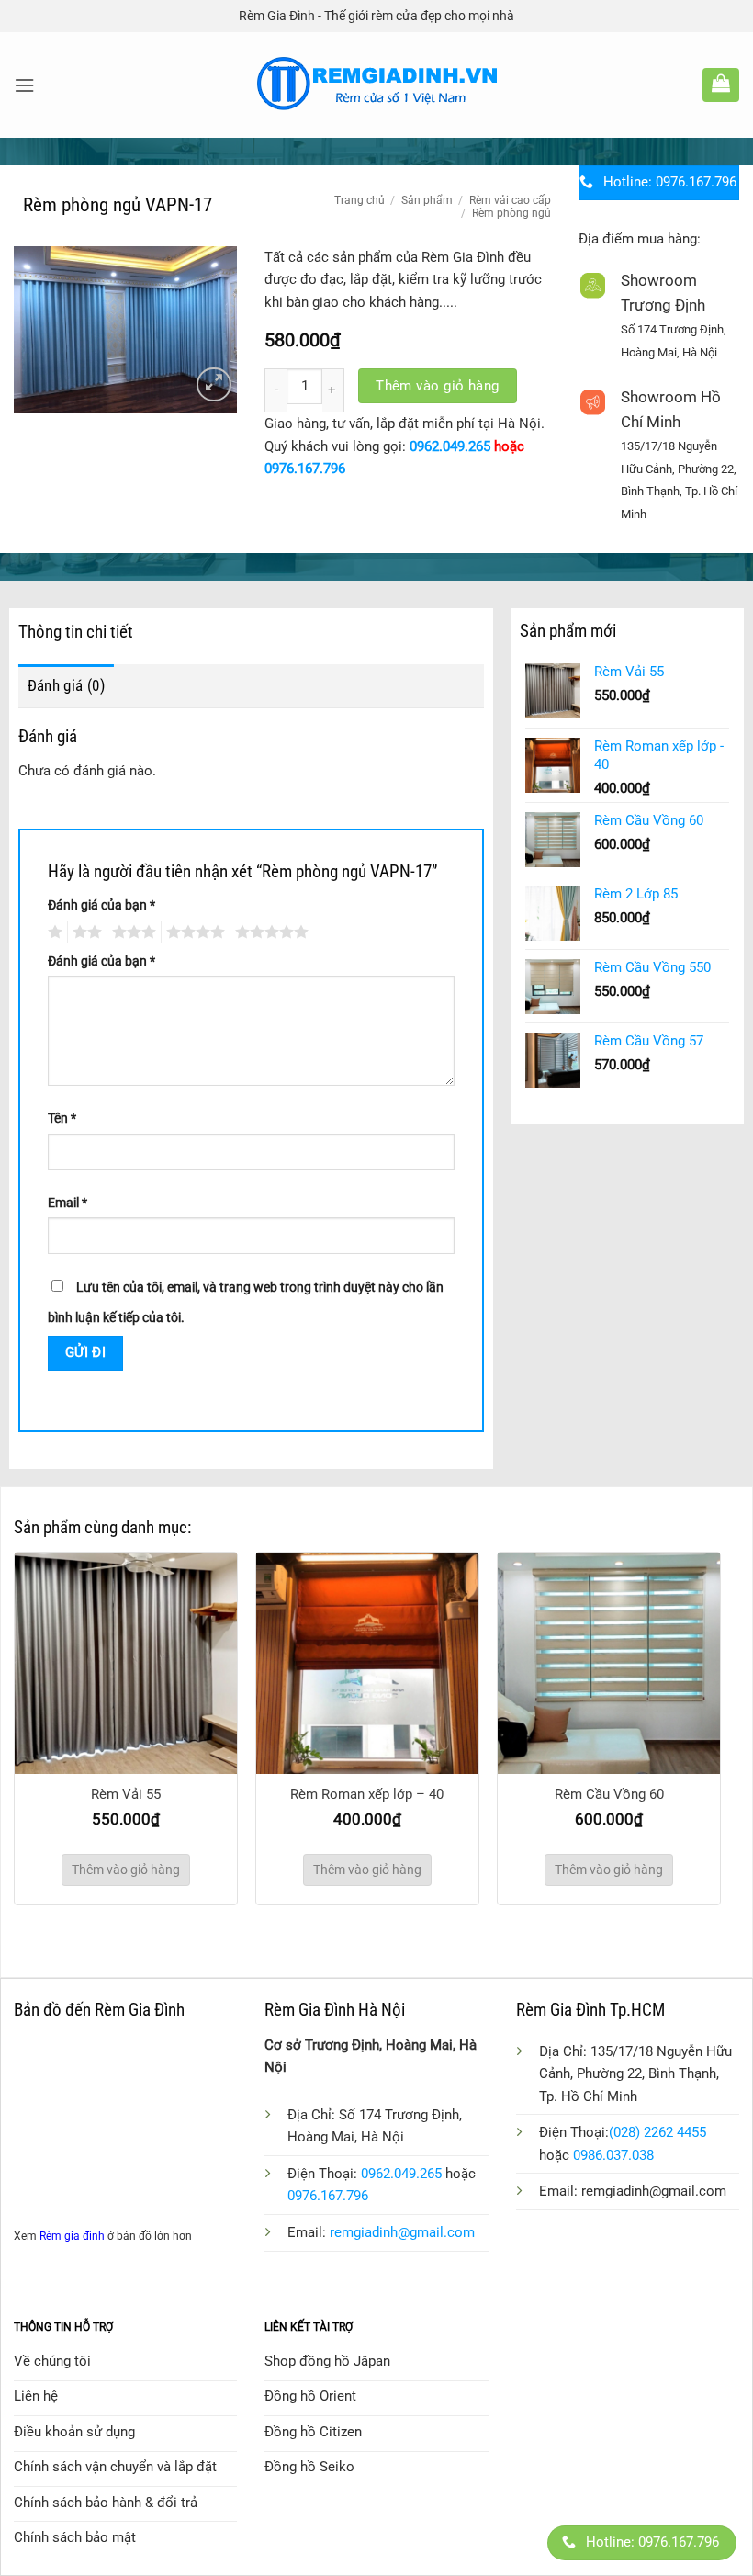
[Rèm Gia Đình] (377, 85)
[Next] (692, 1701)
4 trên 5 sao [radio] (193, 932)
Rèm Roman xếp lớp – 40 (367, 1794)
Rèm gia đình (72, 2236)
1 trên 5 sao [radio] (53, 932)
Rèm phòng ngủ (511, 213)
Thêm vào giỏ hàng (438, 386)
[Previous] (42, 1701)
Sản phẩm (427, 200)
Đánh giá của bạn (101, 905)
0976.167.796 (305, 469)
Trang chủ (360, 200)
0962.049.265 (450, 446)
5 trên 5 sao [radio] (269, 932)
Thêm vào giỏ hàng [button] (126, 1870)
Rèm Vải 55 (126, 1794)
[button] (24, 85)
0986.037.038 (613, 2155)
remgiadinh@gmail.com (402, 2232)
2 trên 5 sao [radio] (84, 932)
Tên (62, 1118)
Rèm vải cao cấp (510, 200)
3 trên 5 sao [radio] (131, 932)
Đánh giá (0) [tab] (66, 685)
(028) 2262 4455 (657, 2132)
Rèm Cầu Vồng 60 (609, 1794)
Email (67, 1203)
